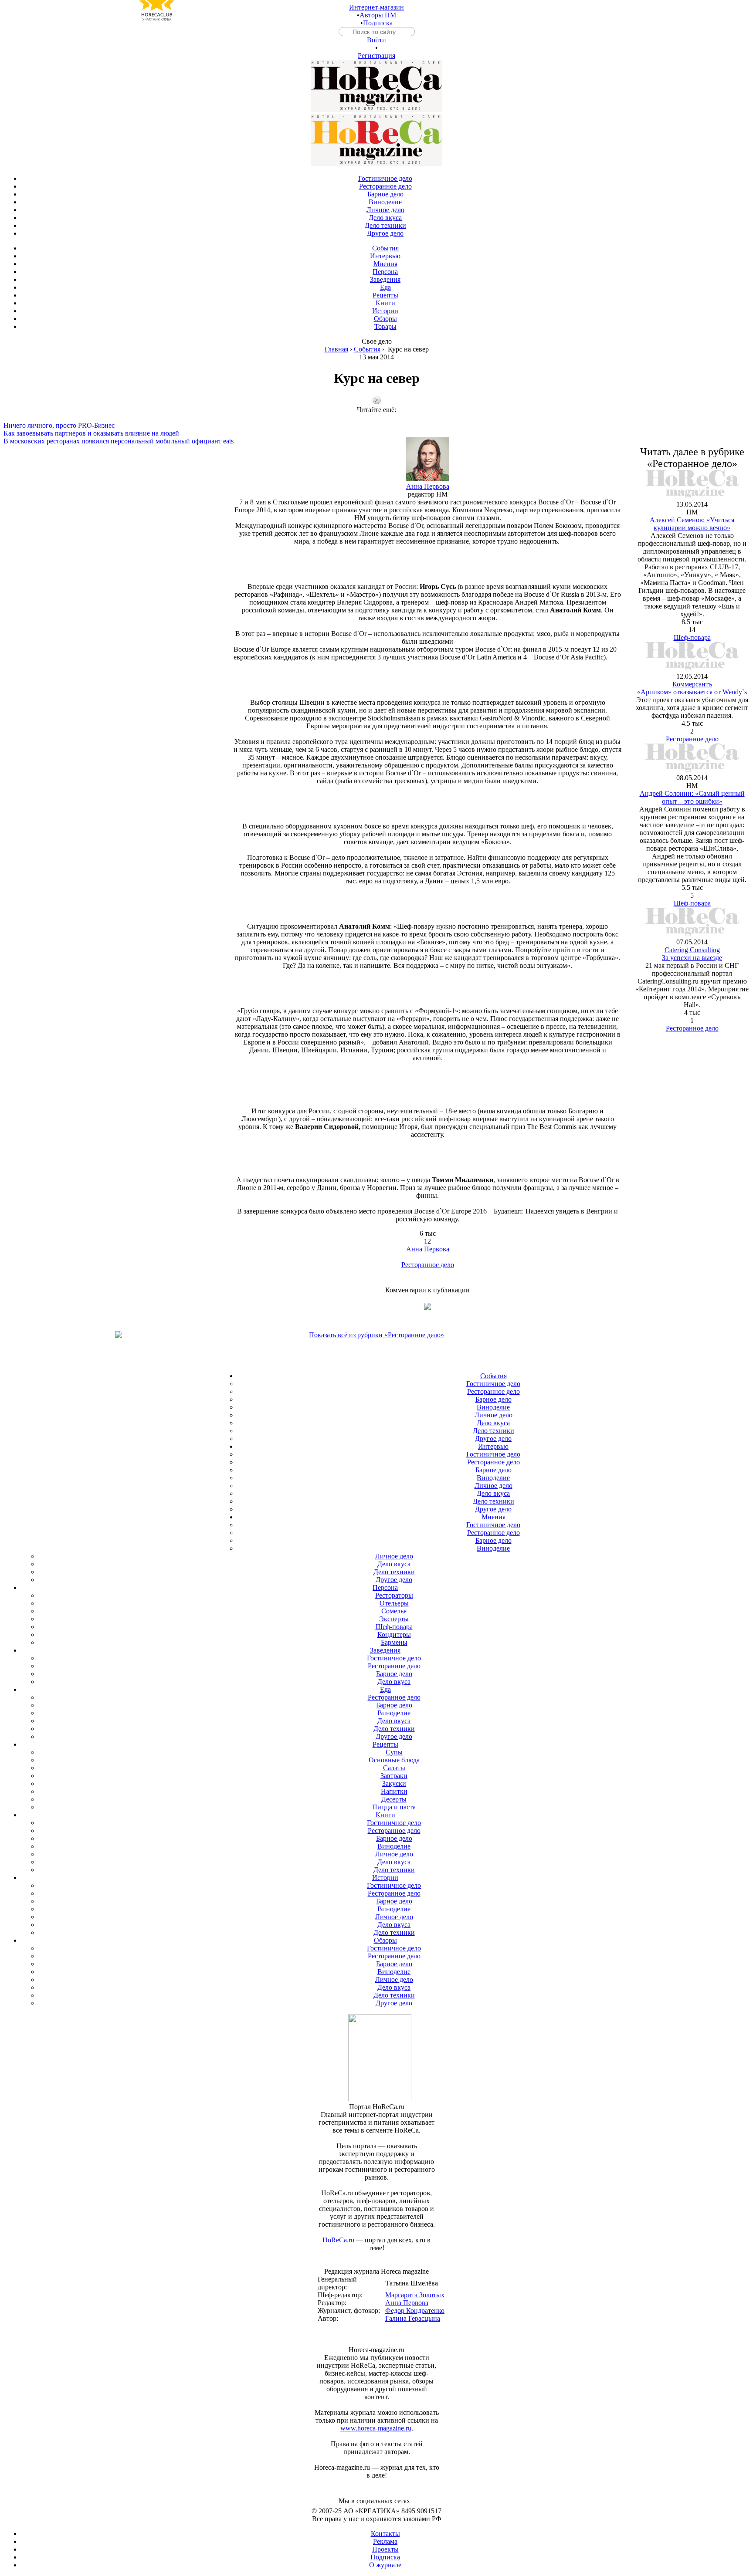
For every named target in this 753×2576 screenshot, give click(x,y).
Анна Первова (428, 486)
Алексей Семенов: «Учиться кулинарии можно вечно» (692, 524)
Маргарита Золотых (415, 2295)
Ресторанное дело (428, 1265)
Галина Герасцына (413, 2318)
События (367, 349)
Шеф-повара (692, 637)
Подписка (378, 23)
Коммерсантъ (692, 684)
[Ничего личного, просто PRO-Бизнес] (376, 418)
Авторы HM (378, 15)
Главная (336, 349)
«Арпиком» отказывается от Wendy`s (692, 692)
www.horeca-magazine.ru (376, 2428)
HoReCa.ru (338, 2240)
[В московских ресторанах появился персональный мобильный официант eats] (376, 433)
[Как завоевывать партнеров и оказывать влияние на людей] (376, 426)
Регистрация (376, 56)
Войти (376, 40)
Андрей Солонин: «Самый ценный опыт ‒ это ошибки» (692, 797)
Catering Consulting (692, 950)
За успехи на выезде (692, 958)
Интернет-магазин (376, 7)
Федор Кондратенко (415, 2311)
